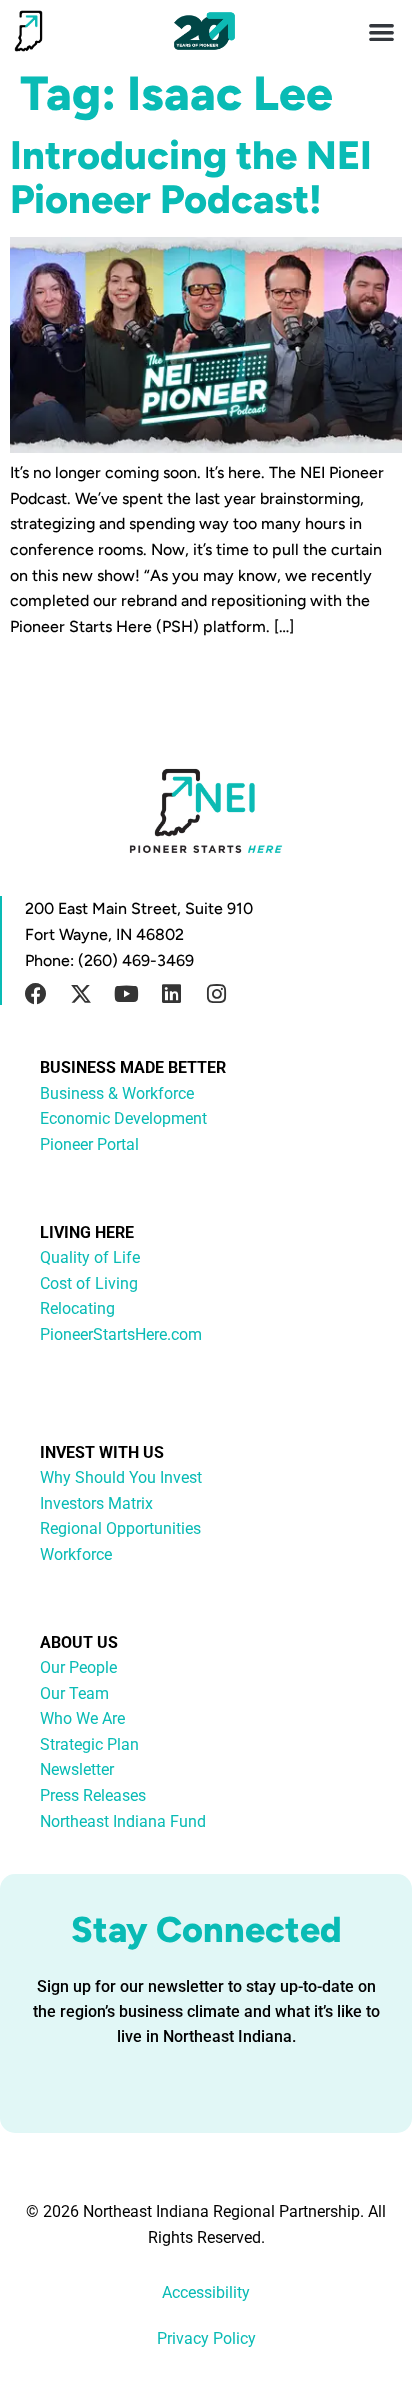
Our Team (74, 1693)
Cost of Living (89, 1283)
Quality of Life (90, 1257)
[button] (382, 31)
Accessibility (206, 2292)
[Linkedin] (171, 994)
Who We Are (82, 1718)
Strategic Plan (89, 1744)
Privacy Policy (206, 2338)
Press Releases (93, 1795)
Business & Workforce (117, 1093)
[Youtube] (126, 994)
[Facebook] (36, 994)
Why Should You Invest (121, 1477)
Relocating (77, 1308)
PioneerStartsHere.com (121, 1334)
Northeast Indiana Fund (123, 1821)
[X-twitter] (81, 994)
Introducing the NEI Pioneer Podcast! (191, 176)
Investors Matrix (96, 1503)
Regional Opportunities (120, 1528)
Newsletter (77, 1769)
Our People (78, 1667)
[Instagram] (216, 994)
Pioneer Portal (89, 1144)
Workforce (76, 1554)
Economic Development (123, 1118)
